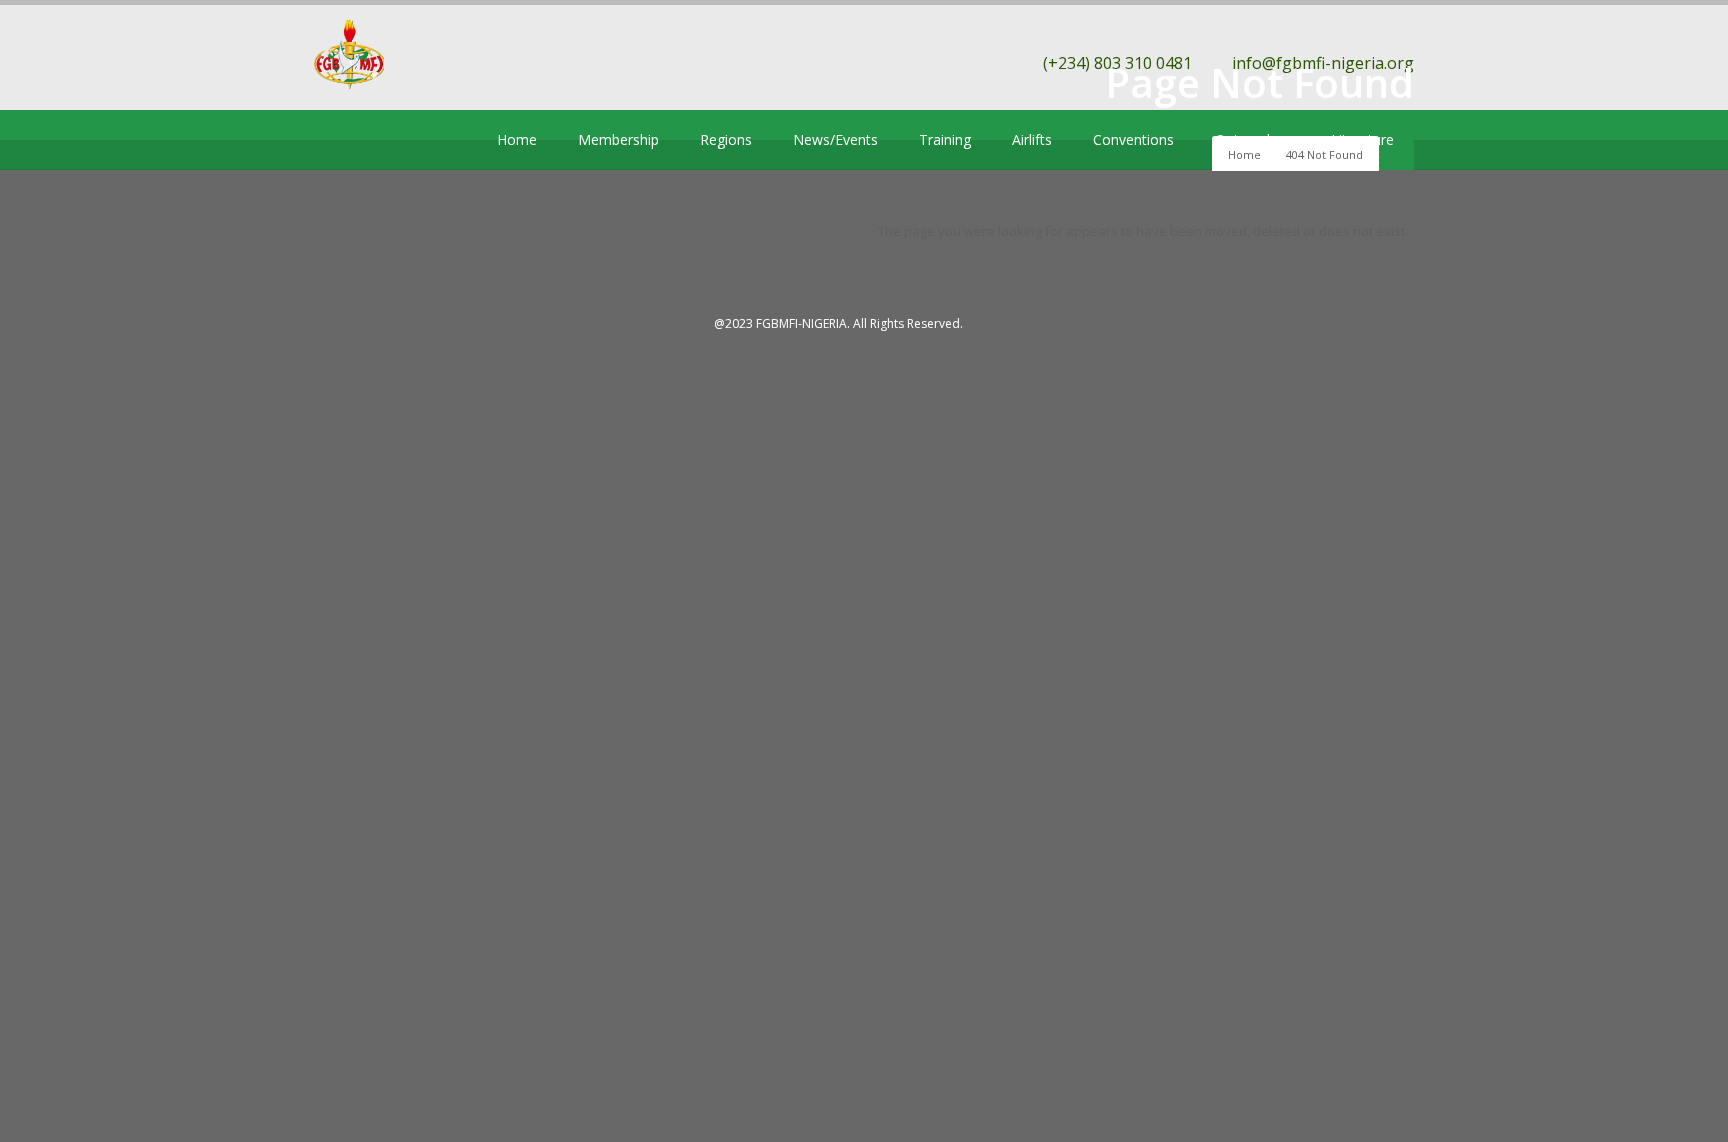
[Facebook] (356, 140)
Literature (1362, 139)
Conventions (1133, 139)
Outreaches (1252, 139)
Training (945, 139)
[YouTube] (386, 140)
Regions (726, 139)
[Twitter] (326, 140)
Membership (618, 139)
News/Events (835, 139)
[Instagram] (416, 140)
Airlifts (1032, 139)
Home (517, 139)
